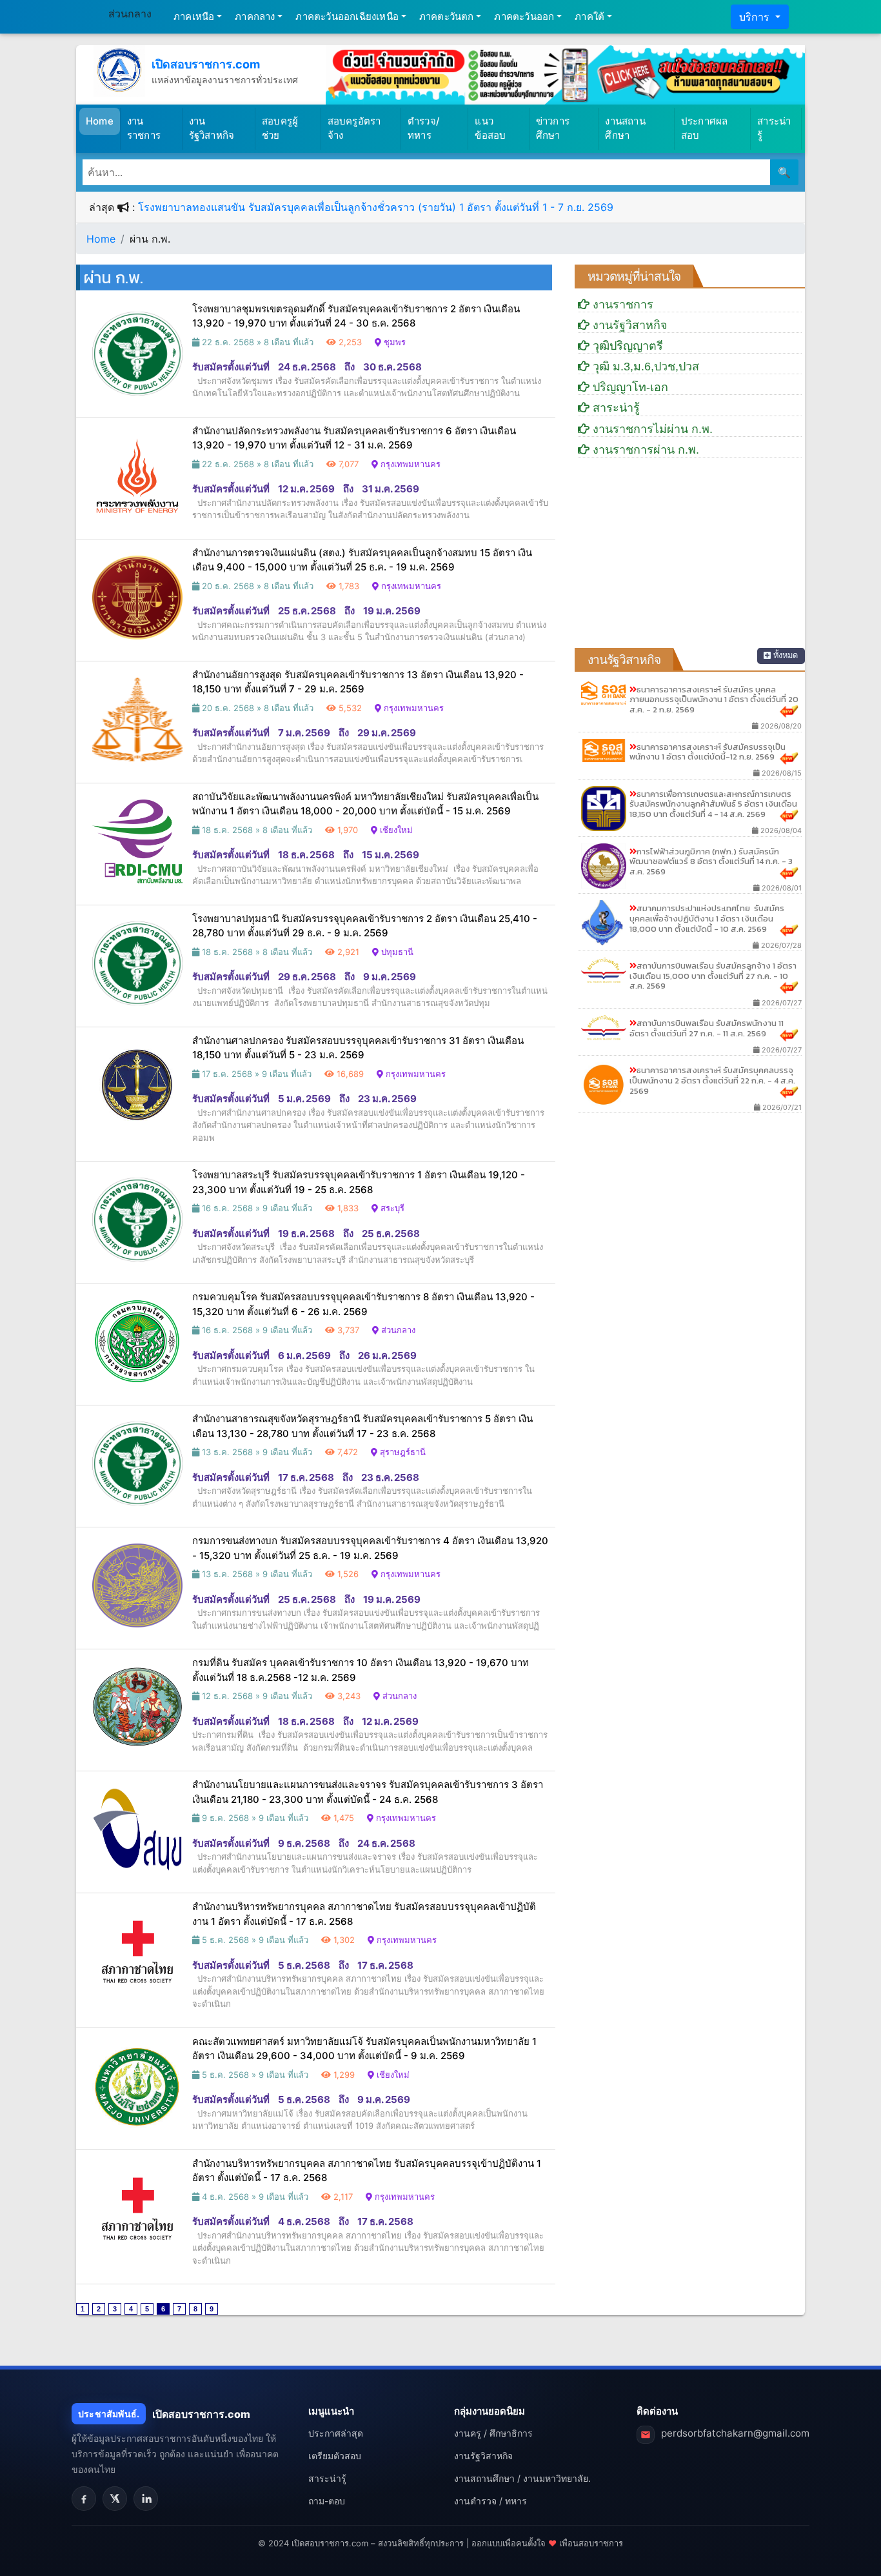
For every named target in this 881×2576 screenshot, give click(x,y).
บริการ (756, 17)
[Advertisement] (690, 558)
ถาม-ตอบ (327, 2501)
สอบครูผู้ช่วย (280, 128)
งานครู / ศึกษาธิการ (493, 2433)
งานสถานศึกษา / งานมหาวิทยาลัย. (522, 2478)
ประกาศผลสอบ (705, 128)
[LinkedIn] (146, 2499)
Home (103, 121)
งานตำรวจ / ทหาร (490, 2501)
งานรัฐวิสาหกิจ (212, 128)
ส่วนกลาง (130, 14)
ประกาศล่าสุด (336, 2433)
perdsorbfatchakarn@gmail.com (735, 2433)
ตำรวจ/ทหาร (424, 128)
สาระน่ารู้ (774, 128)
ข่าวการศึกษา (553, 128)
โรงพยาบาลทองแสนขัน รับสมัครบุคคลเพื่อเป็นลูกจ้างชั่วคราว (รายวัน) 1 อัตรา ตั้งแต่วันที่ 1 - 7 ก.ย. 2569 (376, 207)
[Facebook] (84, 2499)
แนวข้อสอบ (490, 128)
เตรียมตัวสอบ (335, 2456)
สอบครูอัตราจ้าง (354, 128)
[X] (115, 2499)
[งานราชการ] (565, 74)
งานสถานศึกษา (625, 128)
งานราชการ (144, 128)
